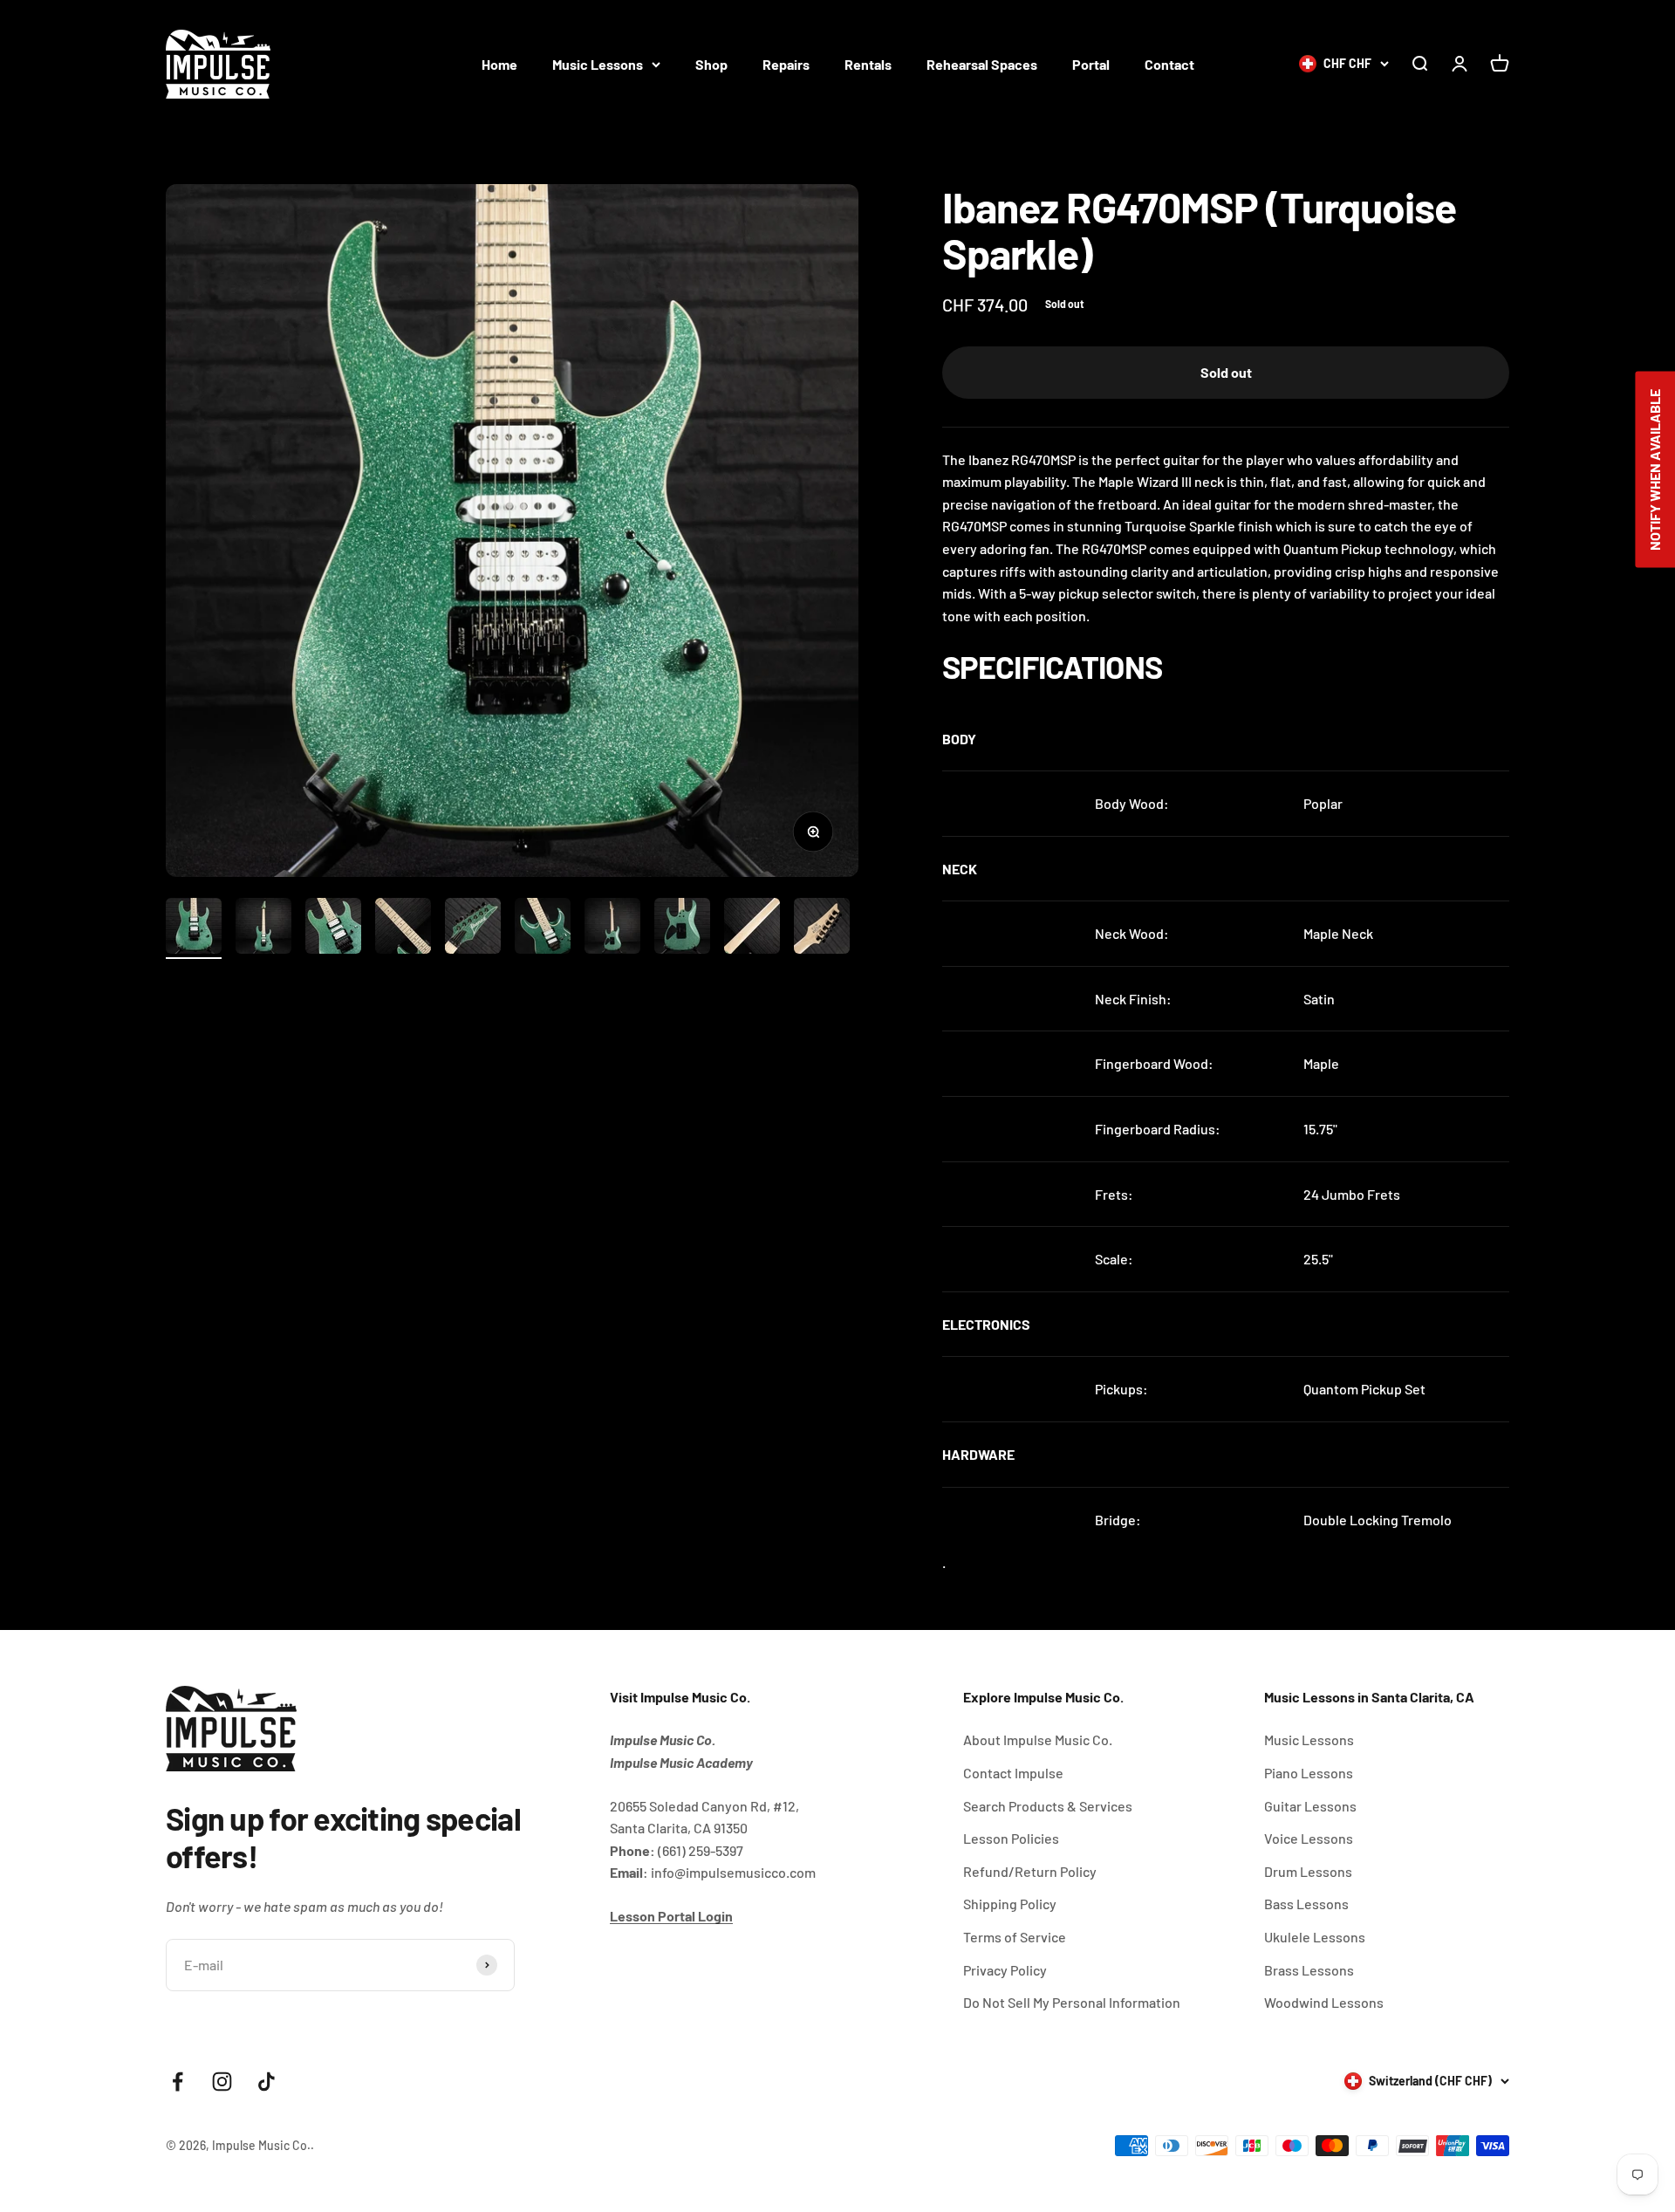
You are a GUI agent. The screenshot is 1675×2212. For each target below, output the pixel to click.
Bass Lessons (1306, 1904)
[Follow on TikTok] (267, 2082)
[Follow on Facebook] (178, 2082)
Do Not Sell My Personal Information (1072, 2002)
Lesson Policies (1011, 1838)
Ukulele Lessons (1315, 1937)
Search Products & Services (1048, 1806)
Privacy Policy (1005, 1970)
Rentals (868, 64)
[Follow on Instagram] (222, 2082)
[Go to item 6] (543, 928)
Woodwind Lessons (1324, 2002)
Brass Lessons (1309, 1970)
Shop (711, 64)
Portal (1091, 64)
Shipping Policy (1010, 1904)
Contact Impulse (1013, 1773)
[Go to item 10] (822, 928)
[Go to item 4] (403, 928)
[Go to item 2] (263, 928)
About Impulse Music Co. (1038, 1739)
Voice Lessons (1309, 1838)
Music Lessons (598, 64)
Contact (1169, 64)
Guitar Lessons (1310, 1806)
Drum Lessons (1308, 1871)
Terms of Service (1015, 1937)
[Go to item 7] (612, 928)
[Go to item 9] (752, 928)
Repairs (786, 64)
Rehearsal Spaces (982, 64)
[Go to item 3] (333, 928)
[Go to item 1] (194, 928)
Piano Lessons (1309, 1773)
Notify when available (1654, 470)
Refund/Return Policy (1030, 1871)
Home (499, 64)
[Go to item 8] (682, 928)
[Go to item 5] (473, 928)
